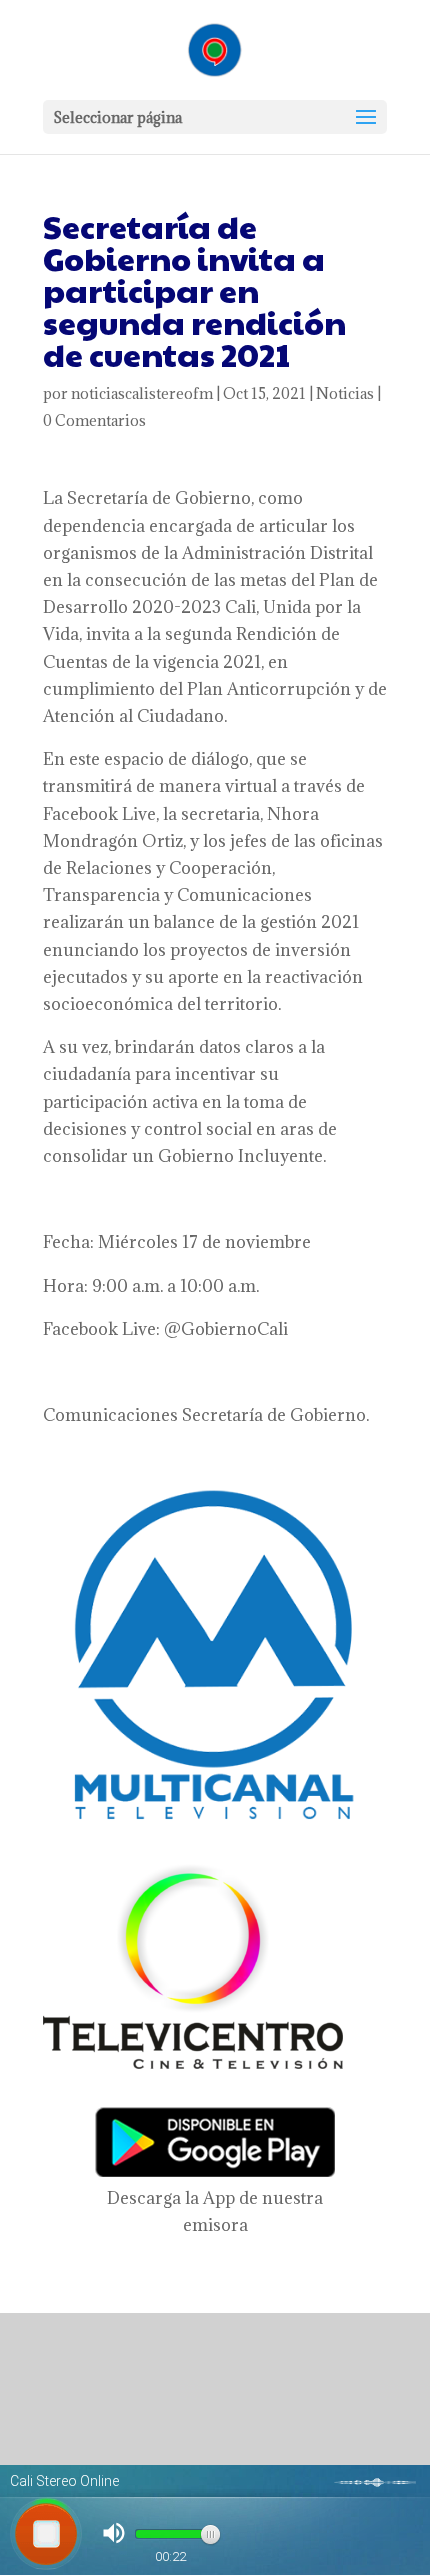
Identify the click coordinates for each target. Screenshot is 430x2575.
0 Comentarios (94, 420)
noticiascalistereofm (142, 393)
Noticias (345, 393)
